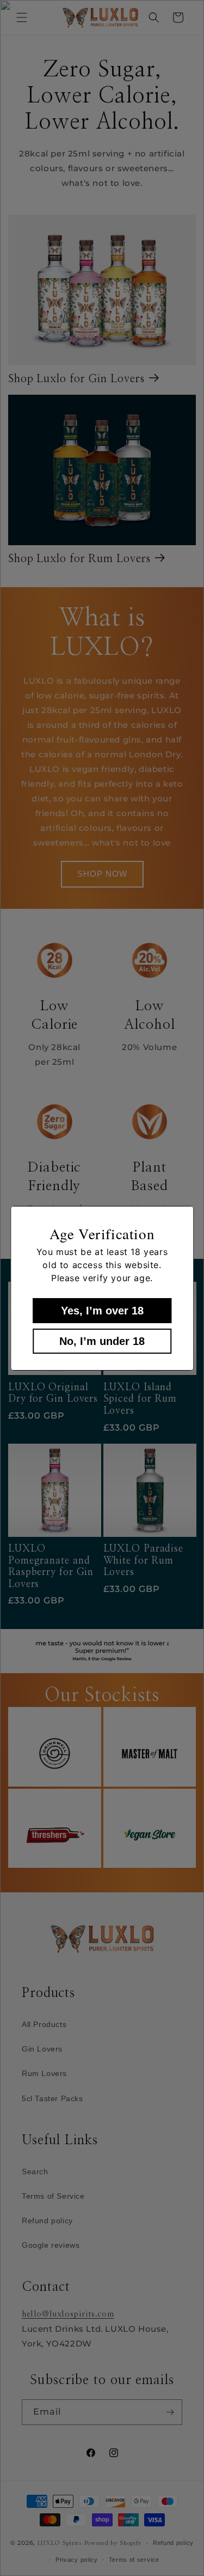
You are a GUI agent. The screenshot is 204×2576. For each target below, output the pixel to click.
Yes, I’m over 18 (102, 1311)
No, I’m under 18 (102, 1341)
